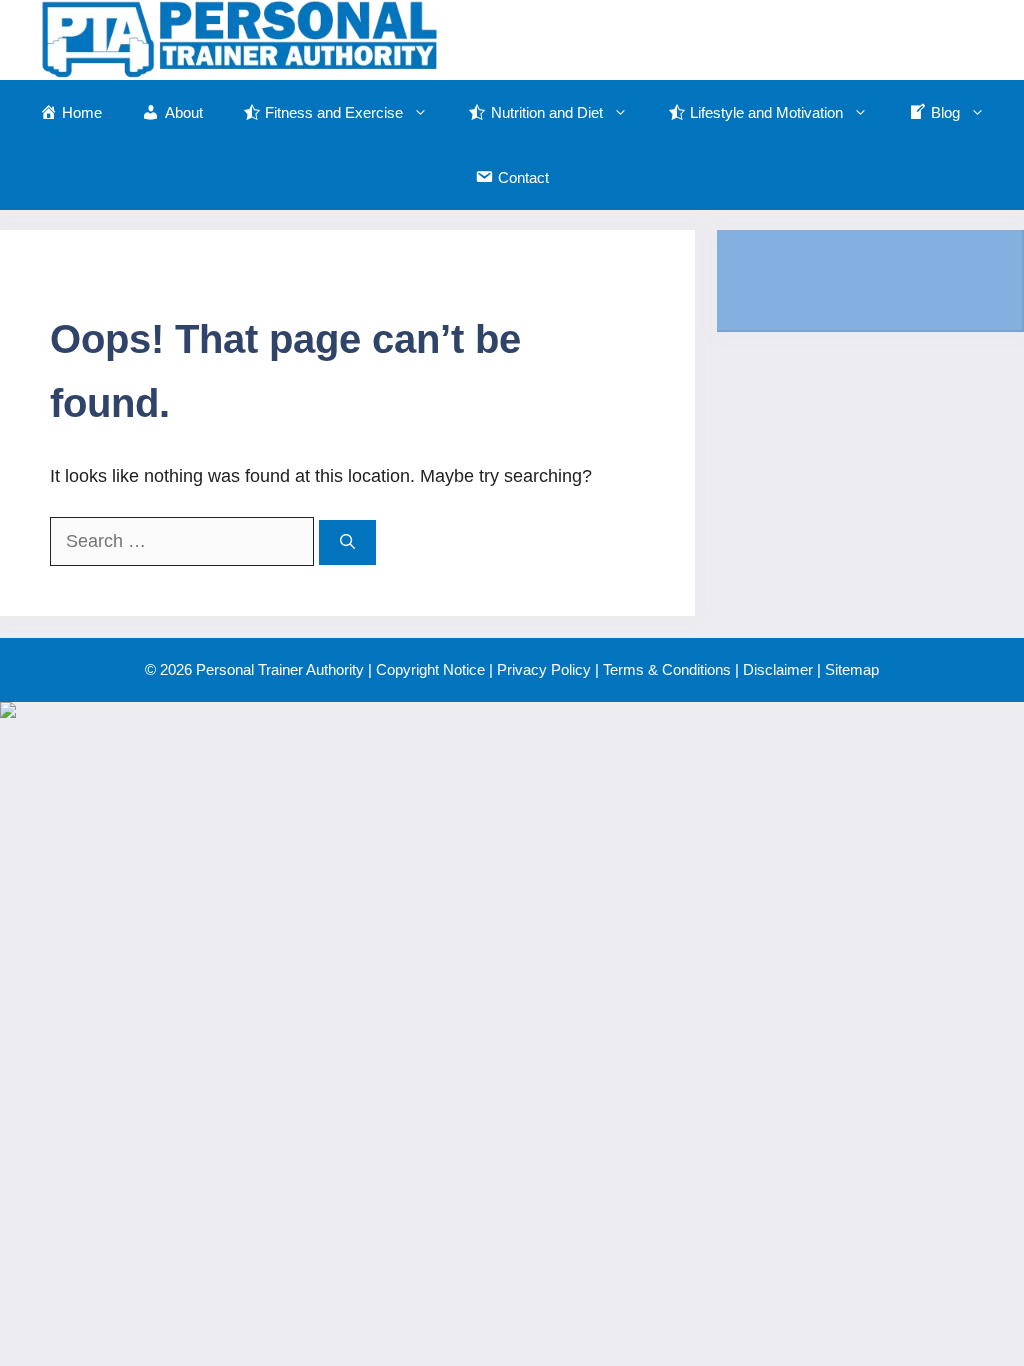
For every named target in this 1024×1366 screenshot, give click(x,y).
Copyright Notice (430, 669)
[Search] (347, 542)
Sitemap (852, 669)
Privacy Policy (544, 669)
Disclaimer (778, 669)
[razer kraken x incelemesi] (512, 710)
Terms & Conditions (667, 669)
